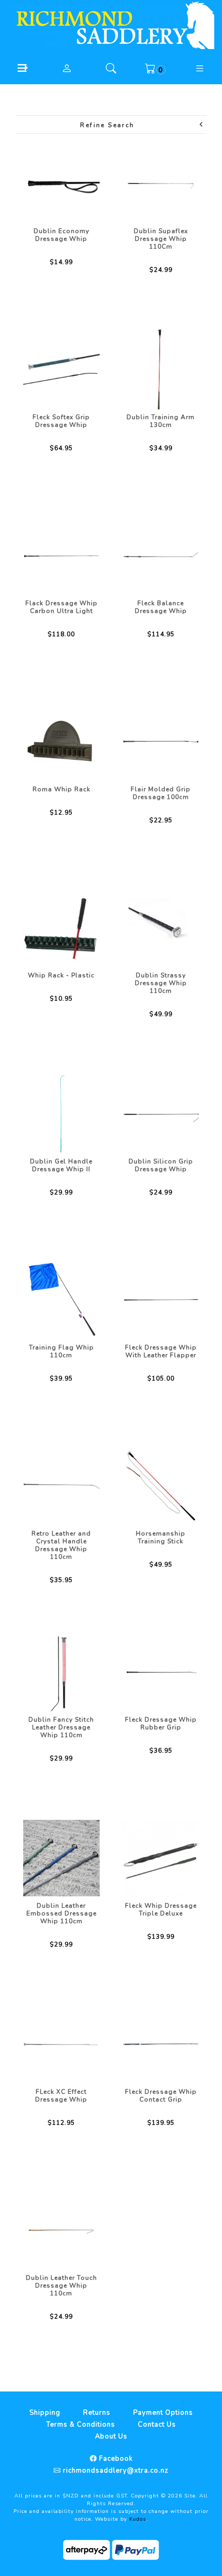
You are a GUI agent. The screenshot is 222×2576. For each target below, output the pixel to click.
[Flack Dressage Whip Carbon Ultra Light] (61, 556)
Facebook (115, 2459)
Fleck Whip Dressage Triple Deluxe (161, 1910)
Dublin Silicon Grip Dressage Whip (161, 1165)
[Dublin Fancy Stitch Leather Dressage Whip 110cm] (61, 1672)
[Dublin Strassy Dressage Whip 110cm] (161, 928)
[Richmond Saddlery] (111, 24)
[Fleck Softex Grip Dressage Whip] (61, 370)
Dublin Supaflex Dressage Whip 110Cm (161, 239)
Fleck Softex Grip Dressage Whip (61, 421)
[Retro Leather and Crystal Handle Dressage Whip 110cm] (61, 1486)
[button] (22, 68)
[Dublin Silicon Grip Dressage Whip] (161, 1114)
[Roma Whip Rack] (61, 742)
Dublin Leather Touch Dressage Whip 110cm (61, 2286)
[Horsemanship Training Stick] (161, 1486)
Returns (97, 2413)
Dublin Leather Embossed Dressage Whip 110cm (61, 1913)
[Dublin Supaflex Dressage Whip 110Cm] (161, 183)
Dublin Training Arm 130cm (161, 421)
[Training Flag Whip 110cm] (61, 1300)
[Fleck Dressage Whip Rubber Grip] (161, 1672)
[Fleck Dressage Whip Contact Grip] (161, 2044)
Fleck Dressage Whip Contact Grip (161, 2096)
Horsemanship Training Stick (161, 1537)
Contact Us (157, 2425)
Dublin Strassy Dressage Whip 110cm (161, 983)
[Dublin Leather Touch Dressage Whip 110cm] (61, 2230)
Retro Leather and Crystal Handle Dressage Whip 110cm (61, 1545)
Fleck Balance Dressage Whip (161, 607)
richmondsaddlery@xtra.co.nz (115, 2471)
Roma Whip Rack (61, 789)
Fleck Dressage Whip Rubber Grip (161, 1723)
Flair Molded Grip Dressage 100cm (161, 793)
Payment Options (163, 2413)
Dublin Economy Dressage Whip (61, 235)
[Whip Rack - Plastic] (61, 928)
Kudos (138, 2519)
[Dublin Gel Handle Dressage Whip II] (61, 1114)
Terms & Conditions (81, 2425)
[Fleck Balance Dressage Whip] (161, 556)
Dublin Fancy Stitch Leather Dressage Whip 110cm (61, 1727)
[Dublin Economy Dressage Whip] (61, 183)
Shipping (45, 2413)
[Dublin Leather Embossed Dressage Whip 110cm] (61, 1858)
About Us (111, 2436)
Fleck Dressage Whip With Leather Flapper (161, 1351)
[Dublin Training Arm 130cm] (161, 370)
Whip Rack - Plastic (61, 975)
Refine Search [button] (107, 125)
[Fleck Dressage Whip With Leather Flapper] (161, 1300)
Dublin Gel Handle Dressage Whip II (61, 1165)
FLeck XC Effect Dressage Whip (61, 2096)
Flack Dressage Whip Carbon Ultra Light (61, 607)
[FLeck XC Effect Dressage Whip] (61, 2044)
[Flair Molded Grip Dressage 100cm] (161, 742)
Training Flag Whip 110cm (61, 1351)
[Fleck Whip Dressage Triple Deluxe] (161, 1858)
